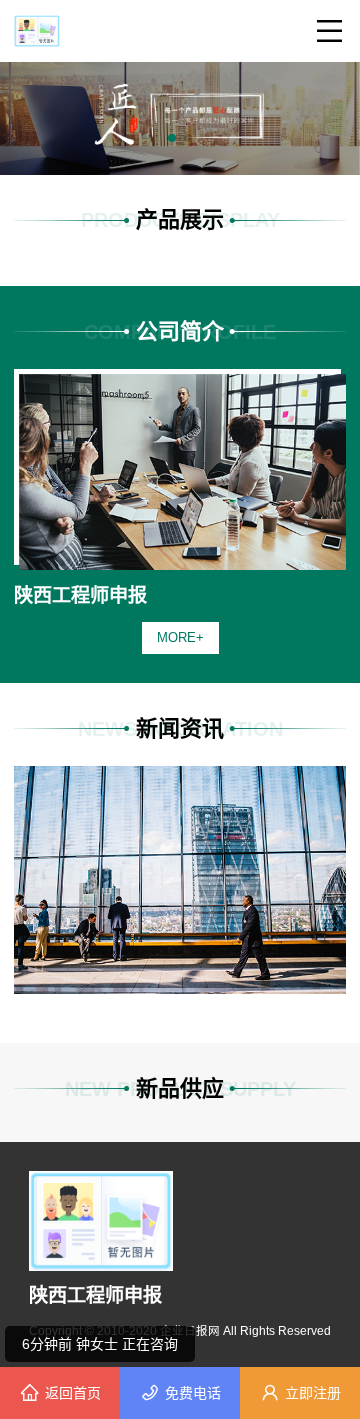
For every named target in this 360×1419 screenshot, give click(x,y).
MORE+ (180, 637)
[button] (172, 138)
